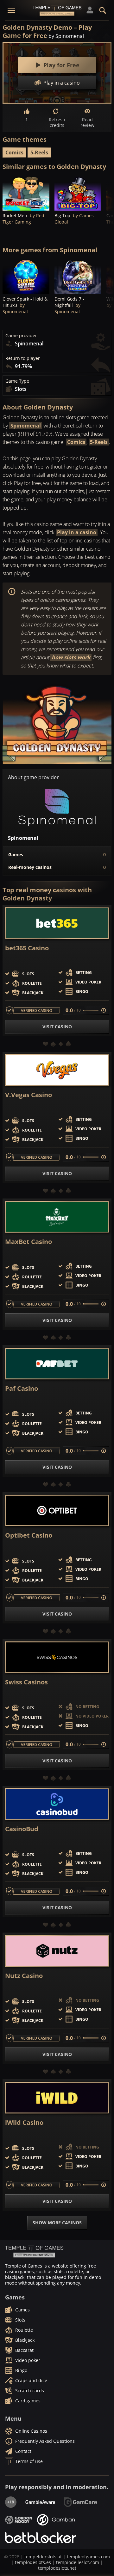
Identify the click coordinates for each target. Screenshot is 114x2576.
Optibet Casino (29, 1535)
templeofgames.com (88, 2557)
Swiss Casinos (26, 1682)
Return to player (23, 358)
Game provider (21, 336)
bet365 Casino (27, 948)
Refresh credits (57, 122)
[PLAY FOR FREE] (26, 193)
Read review (87, 122)
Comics (14, 152)
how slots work (71, 657)
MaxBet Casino (28, 1242)
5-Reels (39, 152)
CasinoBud (22, 1829)
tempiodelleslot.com (78, 2562)
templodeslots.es (33, 2562)
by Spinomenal (66, 36)
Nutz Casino (24, 1976)
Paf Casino (22, 1389)
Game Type (17, 381)
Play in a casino (77, 532)
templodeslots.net (57, 2568)
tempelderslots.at (43, 2557)
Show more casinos (57, 2223)
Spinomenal (26, 426)
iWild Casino (24, 2123)
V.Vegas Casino (28, 1095)
